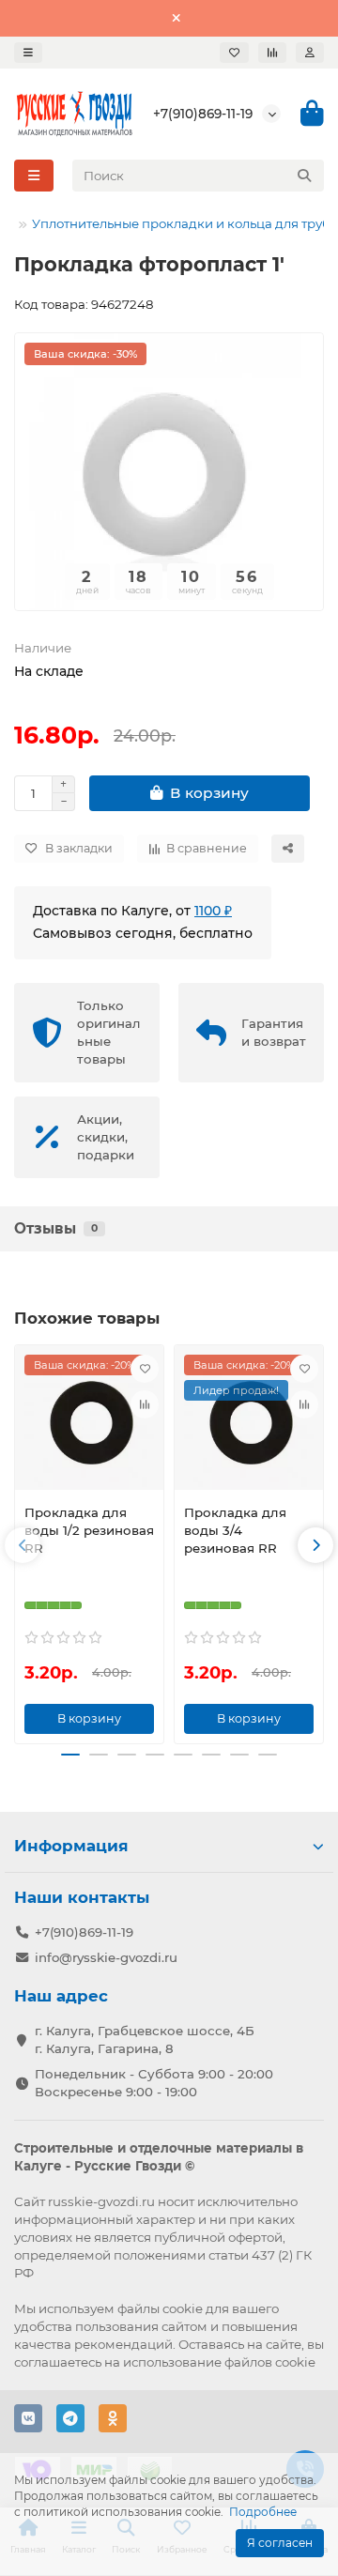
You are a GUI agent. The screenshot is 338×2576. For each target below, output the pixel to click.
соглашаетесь (58, 2362)
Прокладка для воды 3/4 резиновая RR (235, 1530)
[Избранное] (234, 53)
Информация (71, 1846)
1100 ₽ (213, 911)
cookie (183, 2308)
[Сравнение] (272, 53)
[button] (23, 1545)
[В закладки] (145, 1369)
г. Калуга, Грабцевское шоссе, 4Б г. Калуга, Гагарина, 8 (145, 2039)
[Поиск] (304, 176)
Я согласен (280, 2543)
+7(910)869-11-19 (203, 114)
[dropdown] (28, 53)
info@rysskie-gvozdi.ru (106, 1957)
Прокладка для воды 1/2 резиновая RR (89, 1530)
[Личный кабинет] (310, 53)
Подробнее (263, 2512)
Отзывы (56, 1228)
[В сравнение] (145, 1404)
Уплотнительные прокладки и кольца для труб (181, 223)
